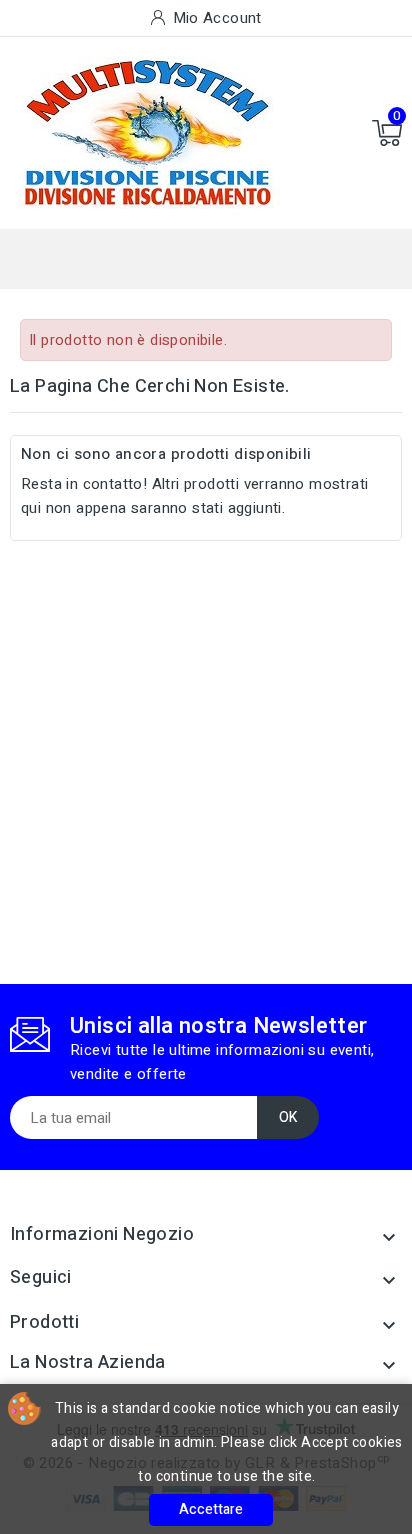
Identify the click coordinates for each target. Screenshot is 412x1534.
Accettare (211, 1509)
